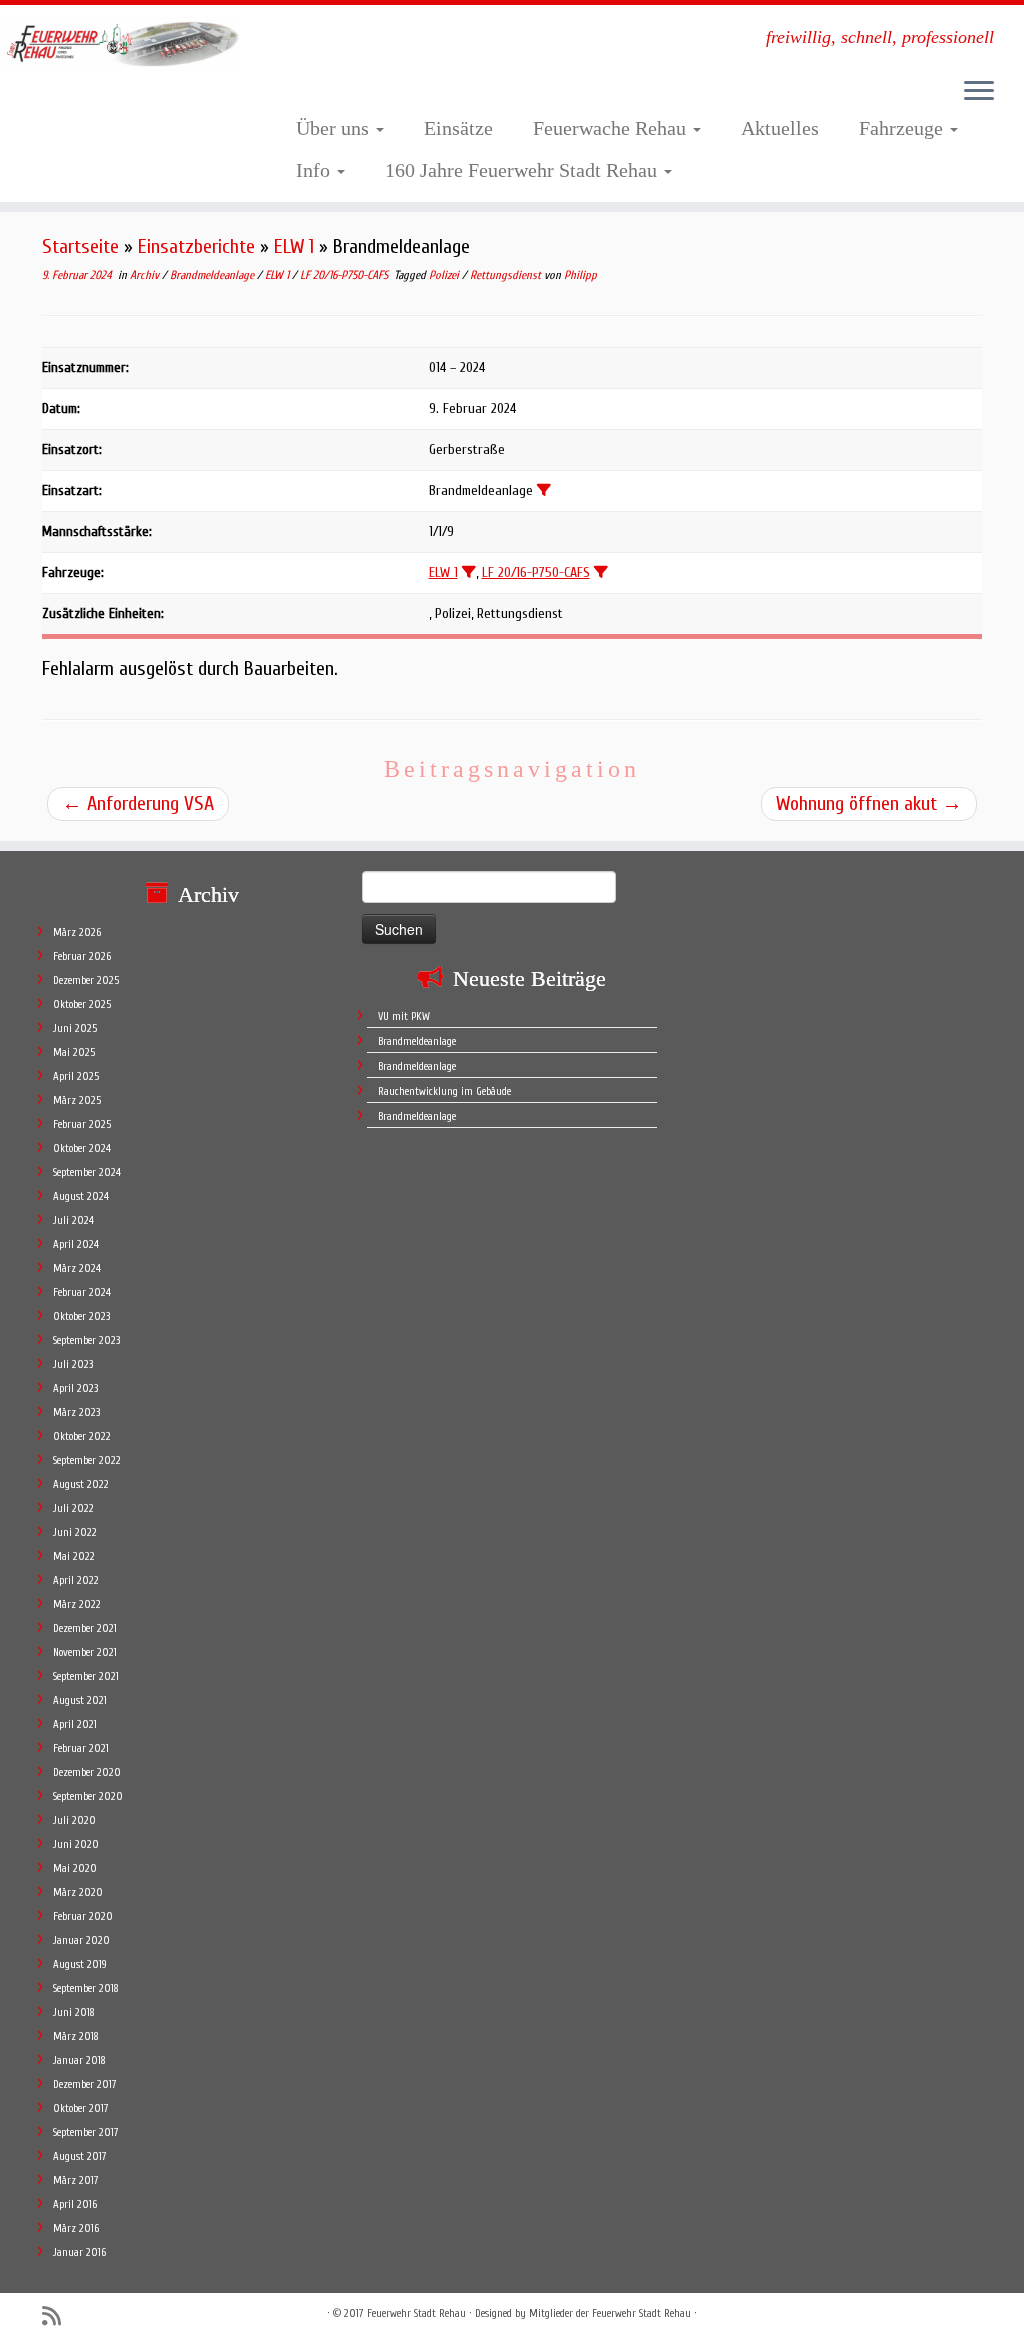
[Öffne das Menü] (979, 92)
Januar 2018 (79, 2060)
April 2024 (76, 1244)
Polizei (445, 275)
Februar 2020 (83, 1916)
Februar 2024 (82, 1292)
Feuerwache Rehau (612, 128)
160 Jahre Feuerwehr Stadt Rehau (523, 170)
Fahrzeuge (903, 128)
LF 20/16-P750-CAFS (345, 275)
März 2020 (78, 1892)
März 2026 (77, 932)
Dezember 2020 (87, 1772)
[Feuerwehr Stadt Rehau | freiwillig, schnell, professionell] (120, 42)
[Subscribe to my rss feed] (58, 2316)
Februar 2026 (82, 956)
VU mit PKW (404, 1016)
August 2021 (80, 1700)
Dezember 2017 (85, 2084)
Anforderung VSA (138, 803)
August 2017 (80, 2156)
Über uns (335, 128)
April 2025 (76, 1076)
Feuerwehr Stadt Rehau (416, 2313)
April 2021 (75, 1724)
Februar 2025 (82, 1124)
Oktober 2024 (82, 1148)
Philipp (580, 275)
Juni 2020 (76, 1844)
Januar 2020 (81, 1940)
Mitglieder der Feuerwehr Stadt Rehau (610, 2313)
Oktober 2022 (82, 1436)
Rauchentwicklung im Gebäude (444, 1091)
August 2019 (80, 1964)
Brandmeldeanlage (213, 275)
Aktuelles (780, 128)
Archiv (146, 275)
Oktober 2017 (81, 2108)
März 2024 (77, 1268)
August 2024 (81, 1196)
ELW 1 (294, 246)
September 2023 (86, 1340)
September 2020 (88, 1796)
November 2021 (85, 1652)
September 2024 (87, 1172)
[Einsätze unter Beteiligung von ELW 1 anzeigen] (469, 572)
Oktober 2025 (82, 1004)
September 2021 (86, 1676)
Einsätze (458, 128)
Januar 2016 (79, 2252)
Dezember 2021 (85, 1628)
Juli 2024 (73, 1220)
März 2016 (76, 2228)
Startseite (80, 246)
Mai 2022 (74, 1556)
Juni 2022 (75, 1532)
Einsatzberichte (196, 246)
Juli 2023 (73, 1364)
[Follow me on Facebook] (89, 2316)
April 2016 (75, 2204)
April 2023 (75, 1388)
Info (315, 170)
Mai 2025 (74, 1052)
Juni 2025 (75, 1028)
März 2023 (76, 1412)
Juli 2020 (74, 1820)
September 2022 (87, 1460)
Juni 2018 (74, 2012)
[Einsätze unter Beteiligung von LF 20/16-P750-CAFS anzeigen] (601, 572)
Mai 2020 (75, 1868)
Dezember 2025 (86, 980)
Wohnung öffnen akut (869, 803)
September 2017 (86, 2132)
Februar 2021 (81, 1748)
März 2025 (77, 1100)
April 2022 (76, 1580)
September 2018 (86, 1988)
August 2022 (81, 1484)
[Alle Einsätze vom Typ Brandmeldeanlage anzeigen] (544, 490)
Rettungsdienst (507, 275)
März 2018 (76, 2036)
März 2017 (76, 2180)
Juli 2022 (73, 1508)
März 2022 (77, 1604)
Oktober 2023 (81, 1316)
